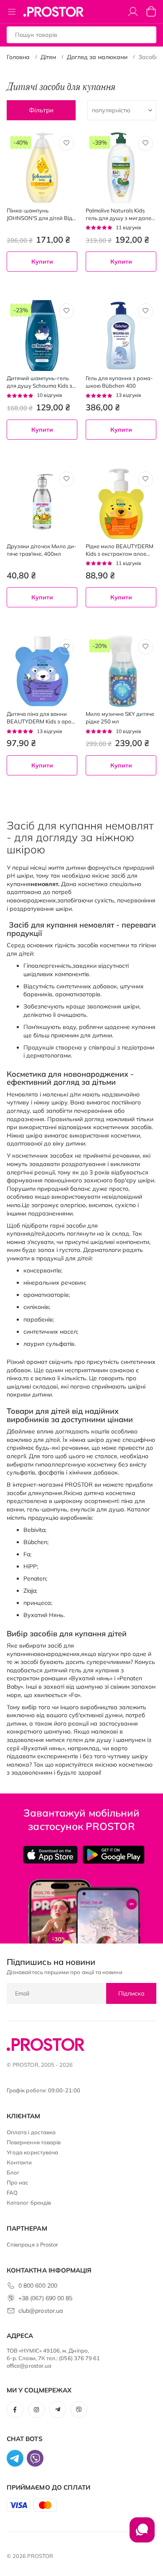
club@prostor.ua (41, 2311)
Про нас (18, 2182)
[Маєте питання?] (142, 2534)
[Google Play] (113, 1855)
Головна (18, 57)
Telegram (58, 2410)
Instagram (36, 2410)
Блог (13, 2172)
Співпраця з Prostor (32, 2244)
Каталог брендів (29, 2203)
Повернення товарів (34, 2142)
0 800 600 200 (38, 2286)
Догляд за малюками (97, 57)
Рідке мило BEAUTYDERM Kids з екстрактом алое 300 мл (120, 550)
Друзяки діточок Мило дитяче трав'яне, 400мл (42, 550)
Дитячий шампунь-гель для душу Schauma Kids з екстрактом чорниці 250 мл (39, 382)
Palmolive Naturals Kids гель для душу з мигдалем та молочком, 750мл (120, 214)
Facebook (15, 2410)
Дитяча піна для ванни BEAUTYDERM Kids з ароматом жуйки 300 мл (40, 718)
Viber (79, 2410)
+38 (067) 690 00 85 (45, 2298)
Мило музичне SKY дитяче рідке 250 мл (120, 718)
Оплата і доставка (31, 2132)
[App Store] (50, 1855)
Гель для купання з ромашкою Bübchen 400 (119, 382)
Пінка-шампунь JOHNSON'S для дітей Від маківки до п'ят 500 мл (39, 214)
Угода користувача (32, 2152)
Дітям (48, 57)
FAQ (12, 2192)
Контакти (19, 2162)
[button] (66, 143)
